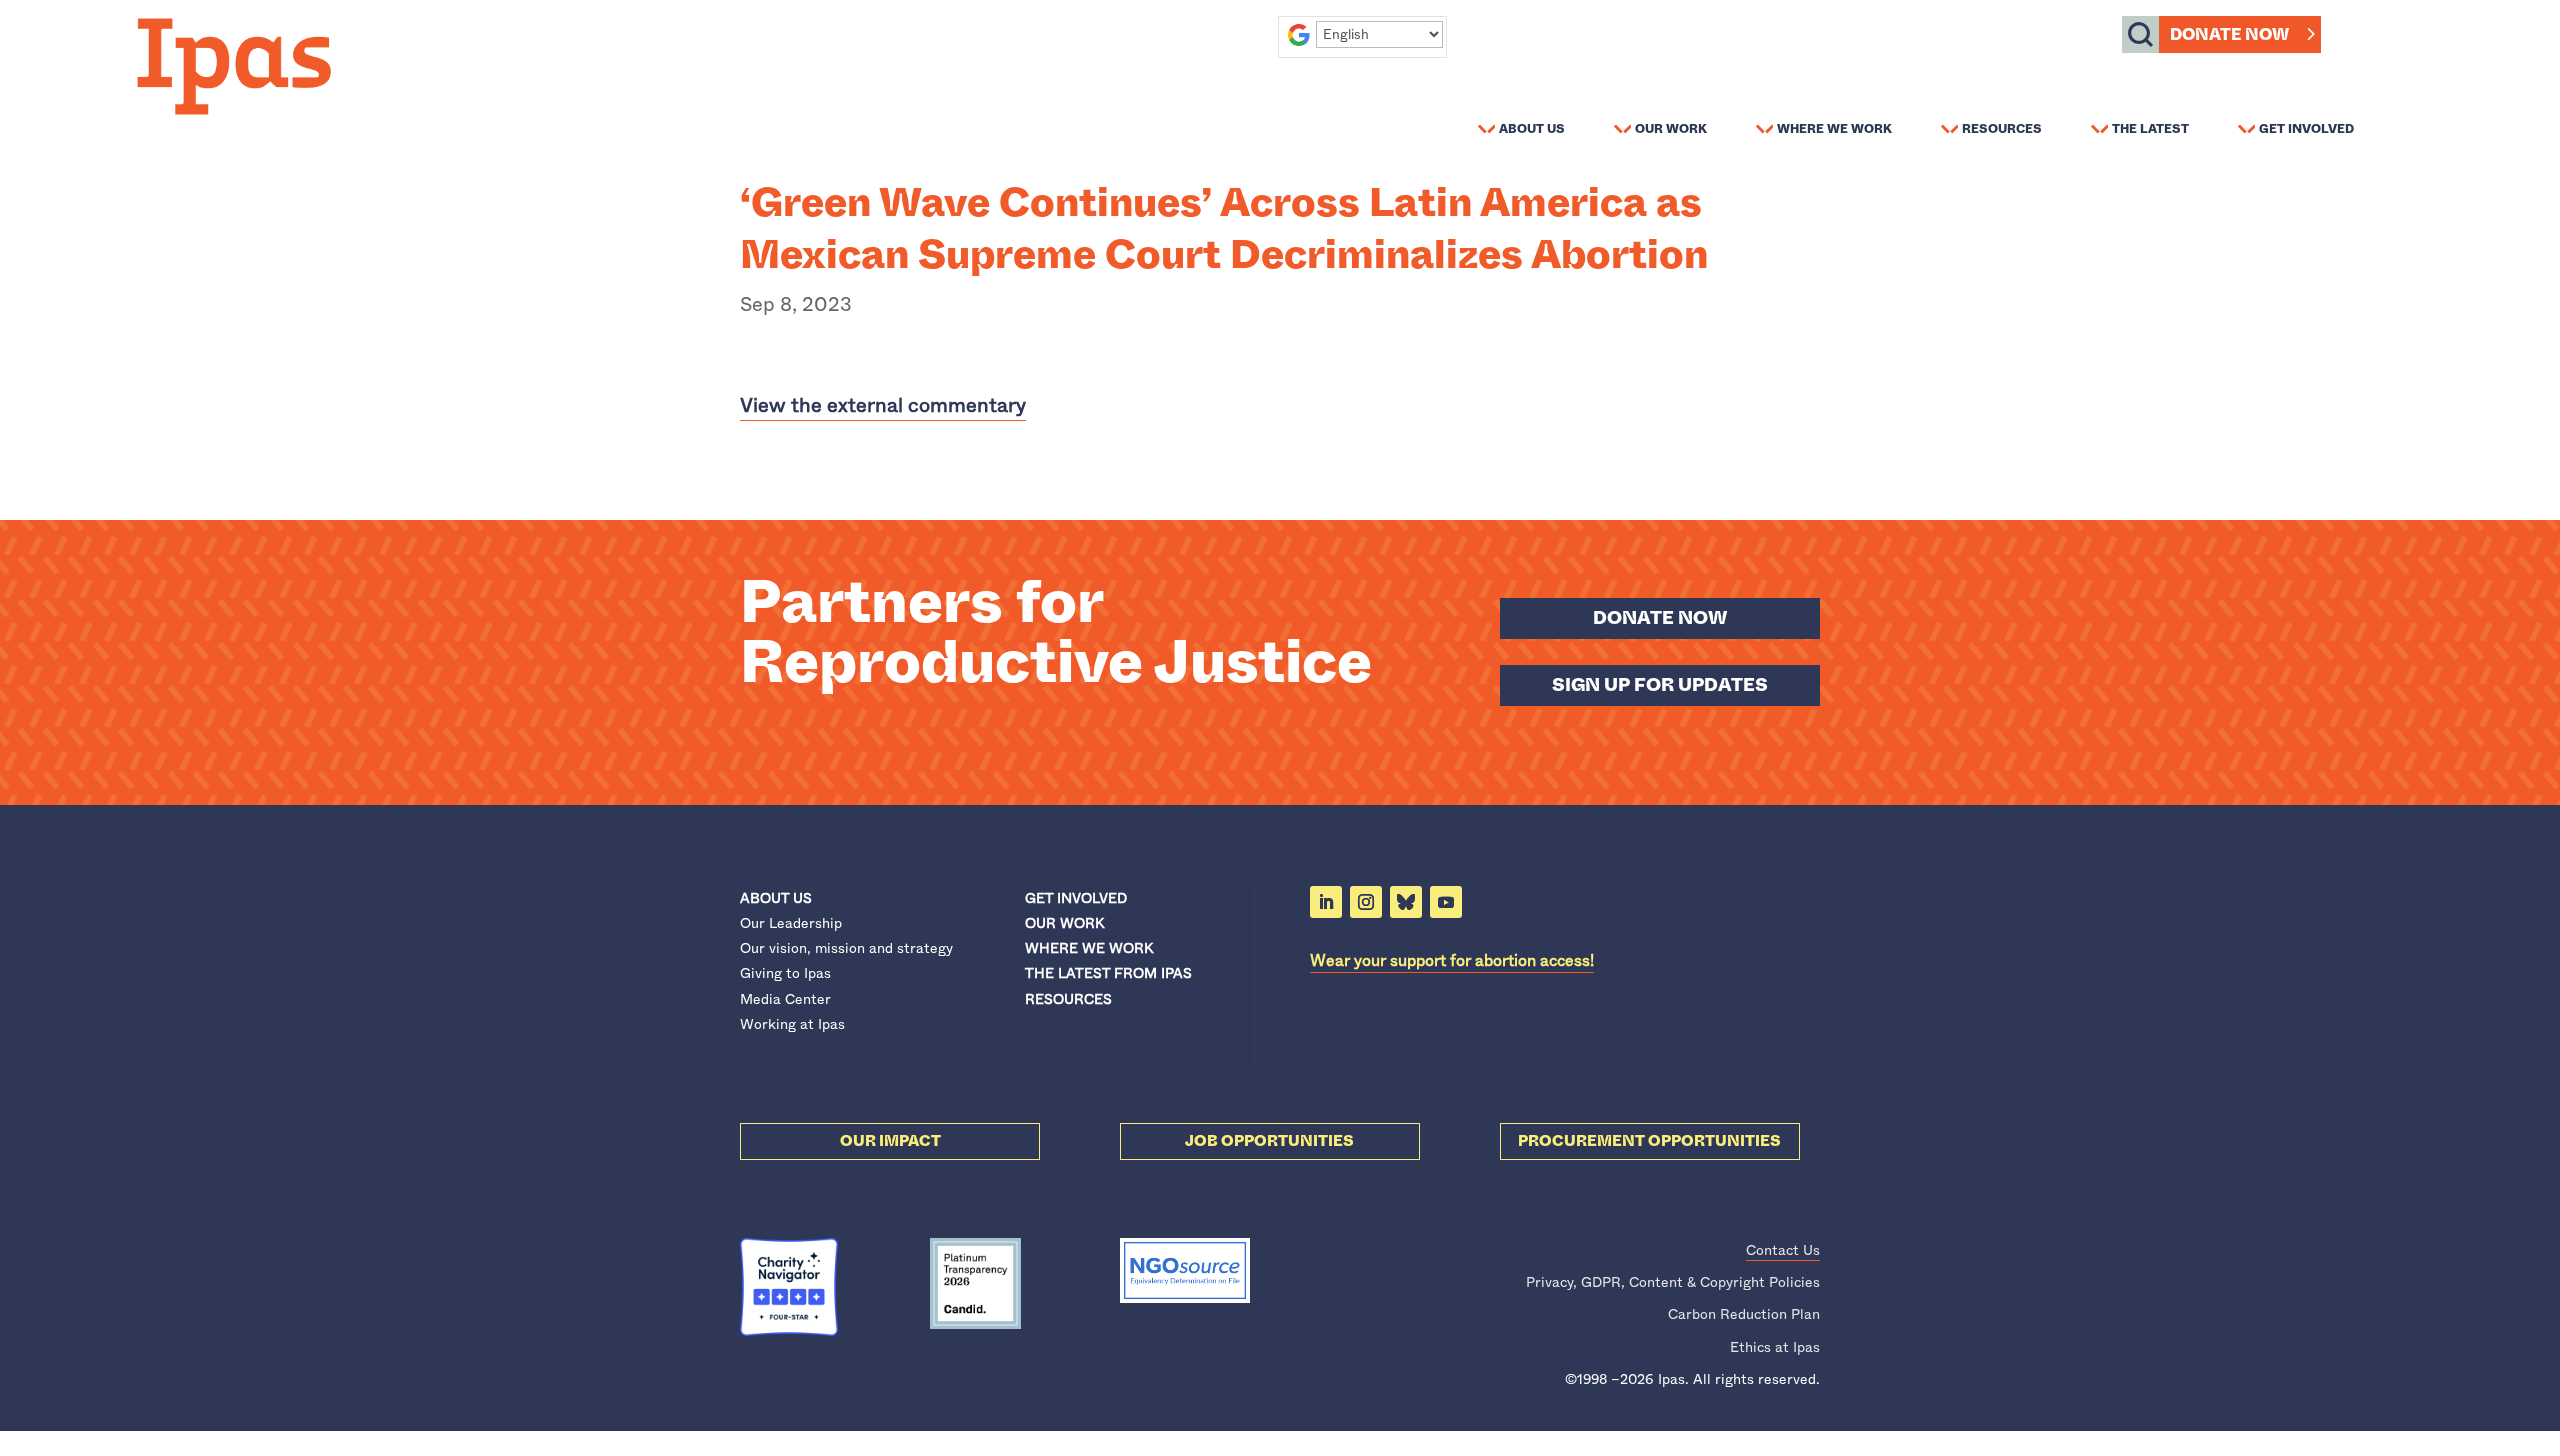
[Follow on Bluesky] (1406, 902)
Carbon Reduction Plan (1744, 1314)
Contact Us (1783, 1250)
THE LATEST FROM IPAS (1108, 973)
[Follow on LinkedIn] (1326, 902)
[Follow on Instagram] (1366, 902)
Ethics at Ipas (1775, 1347)
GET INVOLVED (1076, 898)
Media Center (785, 999)
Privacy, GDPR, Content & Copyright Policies (1673, 1282)
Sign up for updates (1660, 685)
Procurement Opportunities (1649, 1141)
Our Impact (890, 1141)
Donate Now (2229, 34)
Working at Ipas (792, 1024)
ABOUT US (776, 898)
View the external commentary (883, 405)
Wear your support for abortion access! (1452, 960)
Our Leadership (791, 923)
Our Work (1671, 128)
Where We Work (1834, 128)
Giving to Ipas (785, 973)
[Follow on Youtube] (1446, 902)
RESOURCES (1068, 999)
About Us (1532, 128)
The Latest (2150, 128)
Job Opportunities (1269, 1141)
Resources (2002, 128)
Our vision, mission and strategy (846, 948)
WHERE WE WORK (1089, 948)
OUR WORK (1064, 923)
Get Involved (2306, 128)
